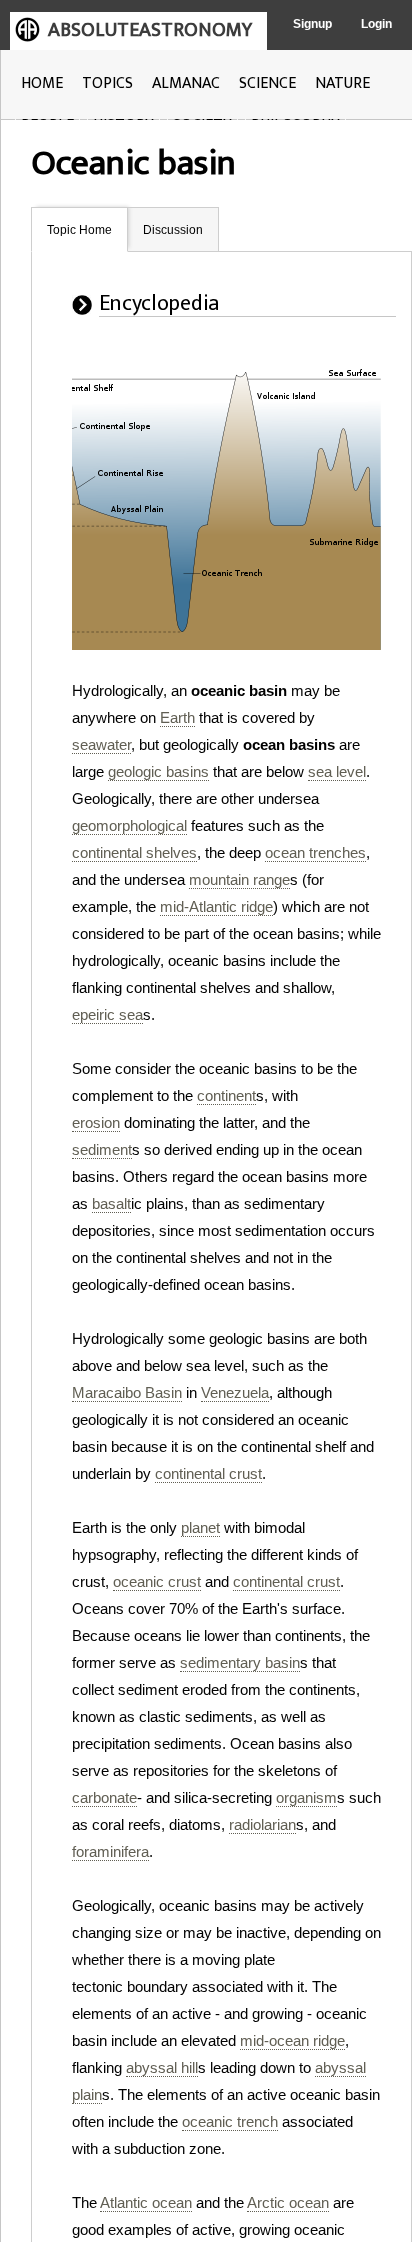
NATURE (342, 83)
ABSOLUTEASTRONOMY (150, 30)
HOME (42, 83)
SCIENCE (267, 83)
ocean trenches (315, 852)
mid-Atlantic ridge (216, 906)
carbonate (104, 1797)
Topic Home (79, 230)
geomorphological (129, 825)
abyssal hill (162, 2067)
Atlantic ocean (146, 2202)
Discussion (173, 230)
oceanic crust (157, 1581)
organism (306, 1797)
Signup (312, 24)
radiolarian (262, 1824)
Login (376, 24)
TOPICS (107, 83)
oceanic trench (230, 2121)
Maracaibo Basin (127, 1392)
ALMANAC (186, 83)
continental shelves (134, 852)
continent (226, 1095)
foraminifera (110, 1851)
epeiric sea (107, 1014)
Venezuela (235, 1392)
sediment (102, 1149)
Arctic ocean (288, 2202)
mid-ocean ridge (292, 2040)
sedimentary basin (240, 1662)
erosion (96, 1122)
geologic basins (158, 771)
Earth (177, 717)
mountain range (239, 879)
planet (200, 1527)
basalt (111, 1203)
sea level (337, 771)
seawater (101, 744)
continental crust (208, 1473)
